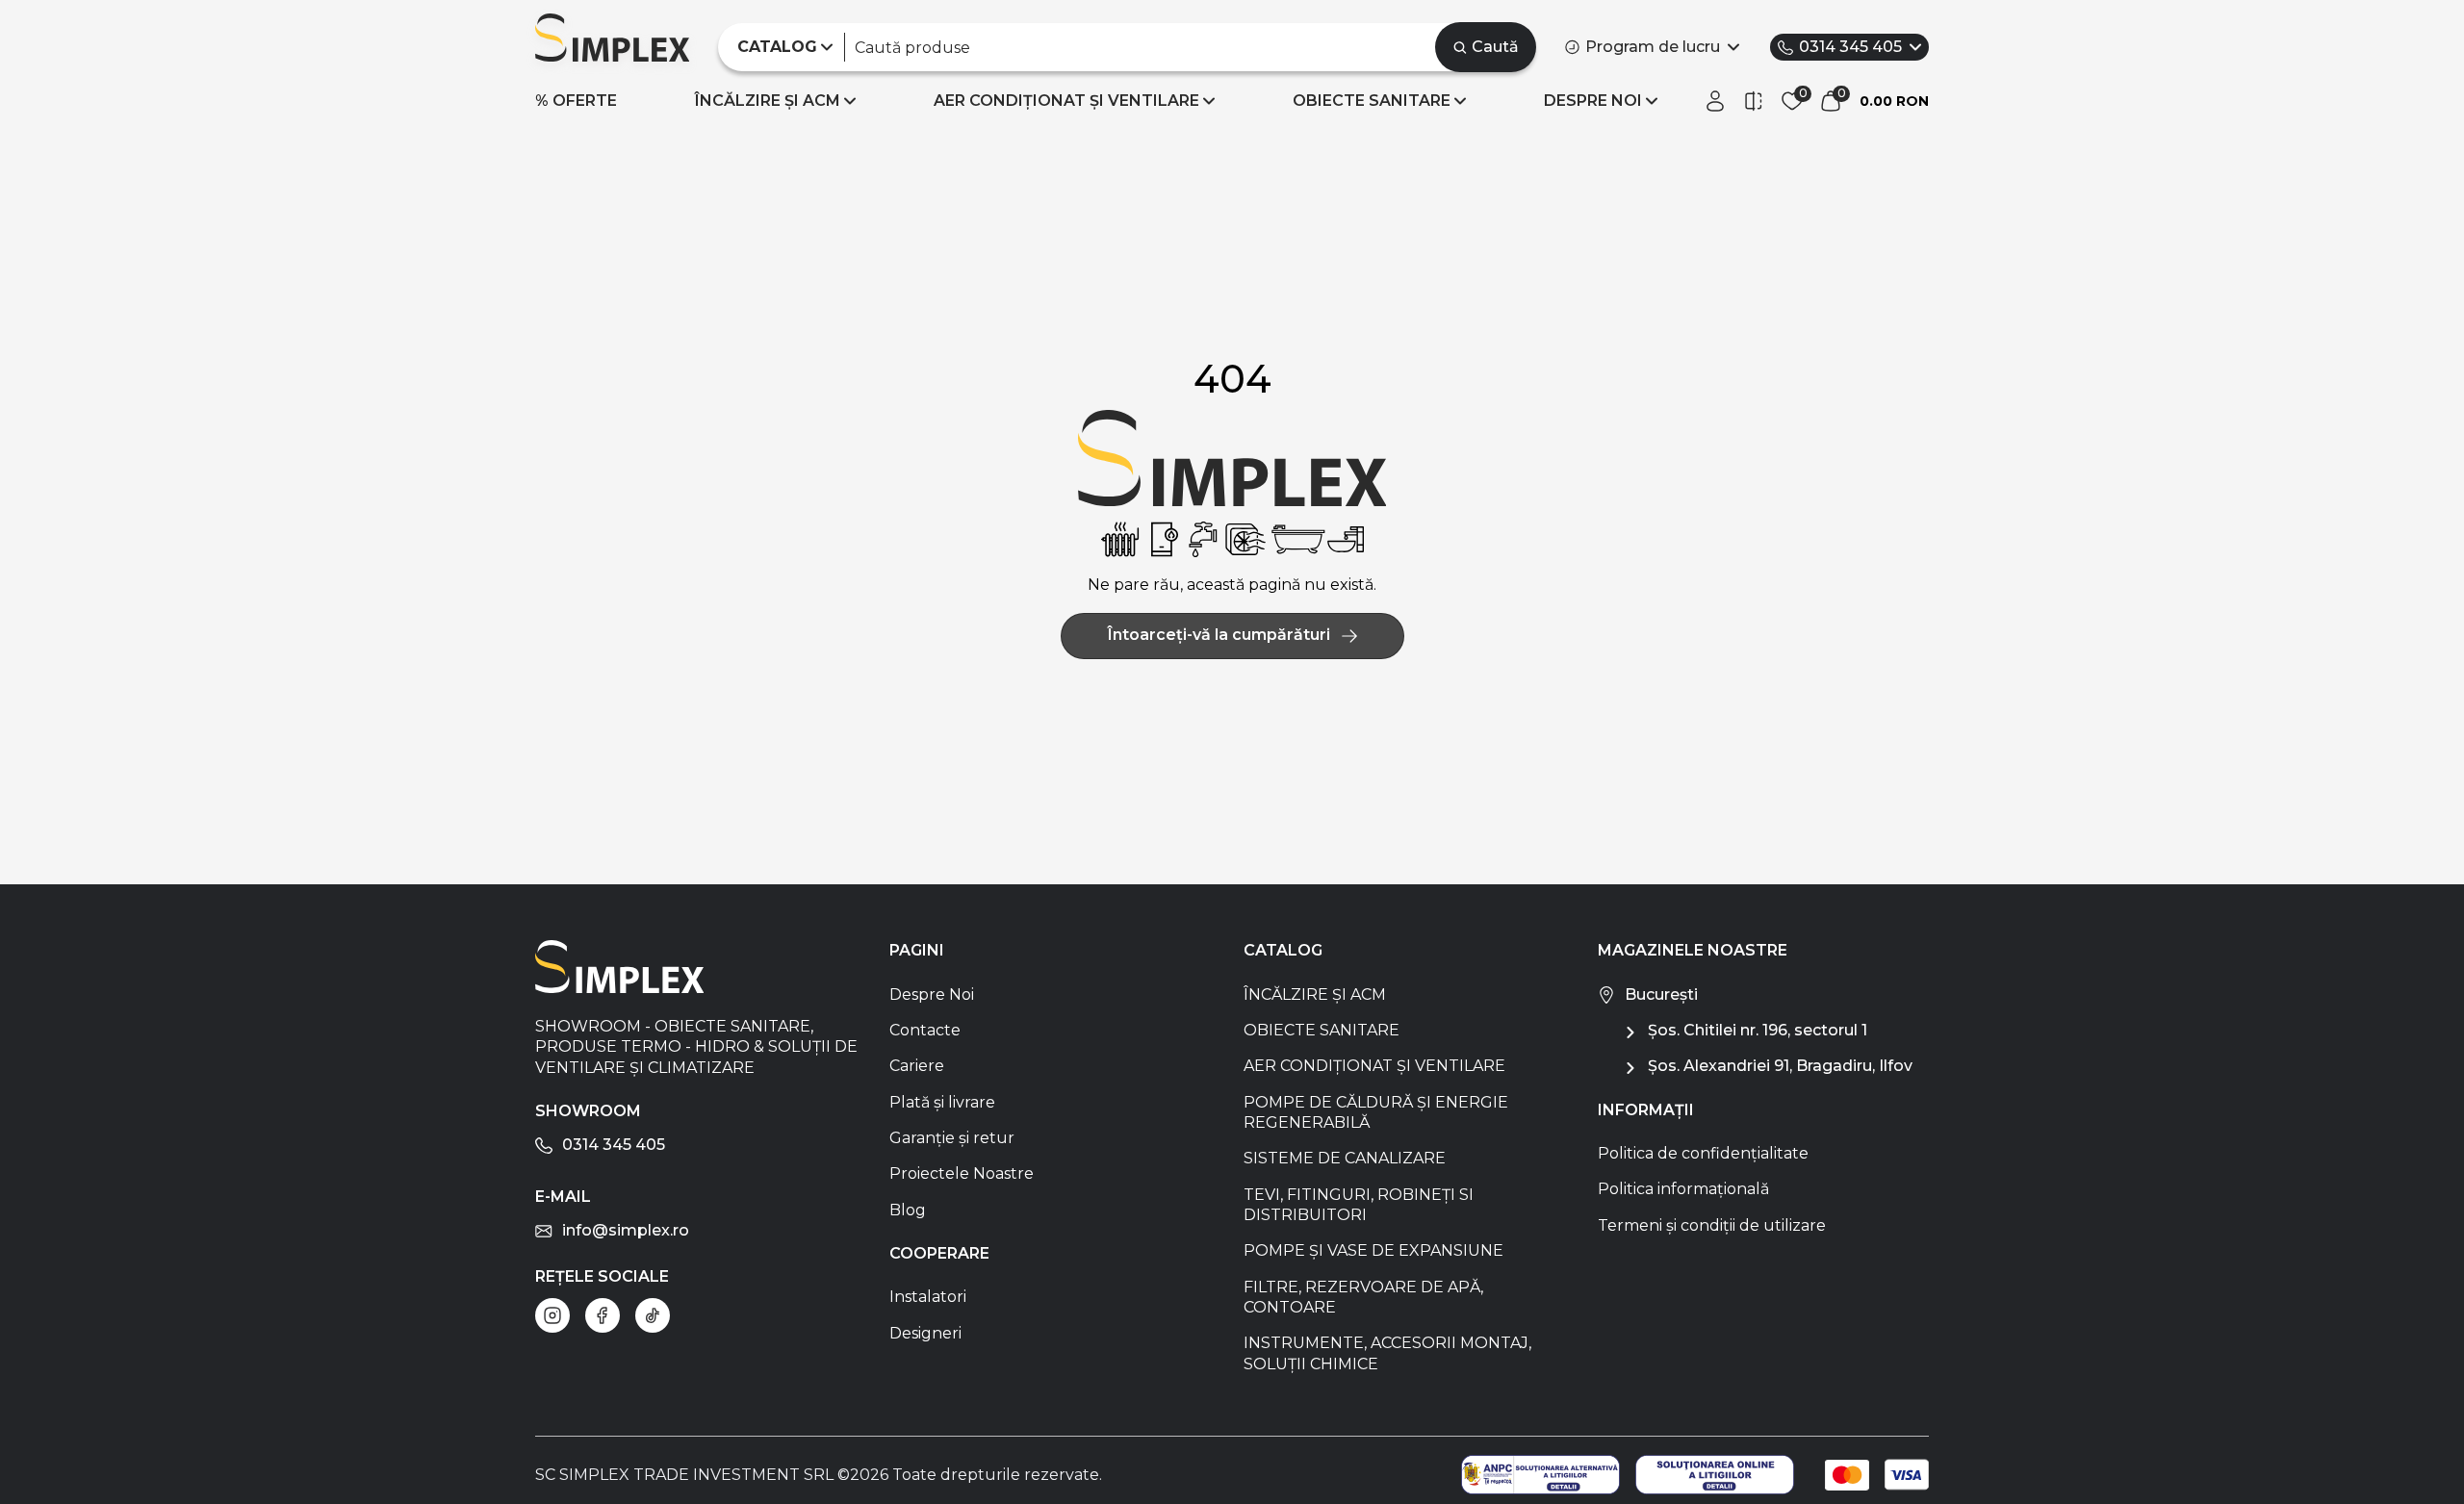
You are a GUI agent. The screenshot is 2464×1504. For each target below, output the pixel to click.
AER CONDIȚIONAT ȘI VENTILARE (1066, 101)
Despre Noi (932, 994)
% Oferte (576, 101)
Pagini (917, 950)
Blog (908, 1210)
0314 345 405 (1850, 47)
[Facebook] (603, 1315)
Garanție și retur (952, 1138)
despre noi (1593, 101)
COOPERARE (939, 1253)
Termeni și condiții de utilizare (1712, 1225)
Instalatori (928, 1297)
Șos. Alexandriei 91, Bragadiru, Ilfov (1780, 1066)
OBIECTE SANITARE (1372, 101)
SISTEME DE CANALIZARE (1345, 1158)
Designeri (925, 1333)
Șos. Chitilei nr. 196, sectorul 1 (1758, 1030)
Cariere (917, 1066)
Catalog (1283, 950)
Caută (1495, 47)
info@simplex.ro (626, 1230)
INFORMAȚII (1646, 1110)
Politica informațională (1683, 1189)
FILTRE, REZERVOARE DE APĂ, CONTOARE (1363, 1297)
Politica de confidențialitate (1703, 1153)
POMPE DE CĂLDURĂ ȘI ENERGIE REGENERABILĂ (1376, 1112)
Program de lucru (1653, 47)
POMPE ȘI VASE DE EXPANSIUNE (1373, 1250)
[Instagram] (552, 1315)
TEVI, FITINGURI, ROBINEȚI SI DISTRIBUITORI (1359, 1205)
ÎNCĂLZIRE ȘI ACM (768, 101)
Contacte (925, 1030)
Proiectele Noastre (962, 1173)
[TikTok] (653, 1315)
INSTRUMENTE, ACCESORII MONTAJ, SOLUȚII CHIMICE (1387, 1353)
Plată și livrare (942, 1102)
